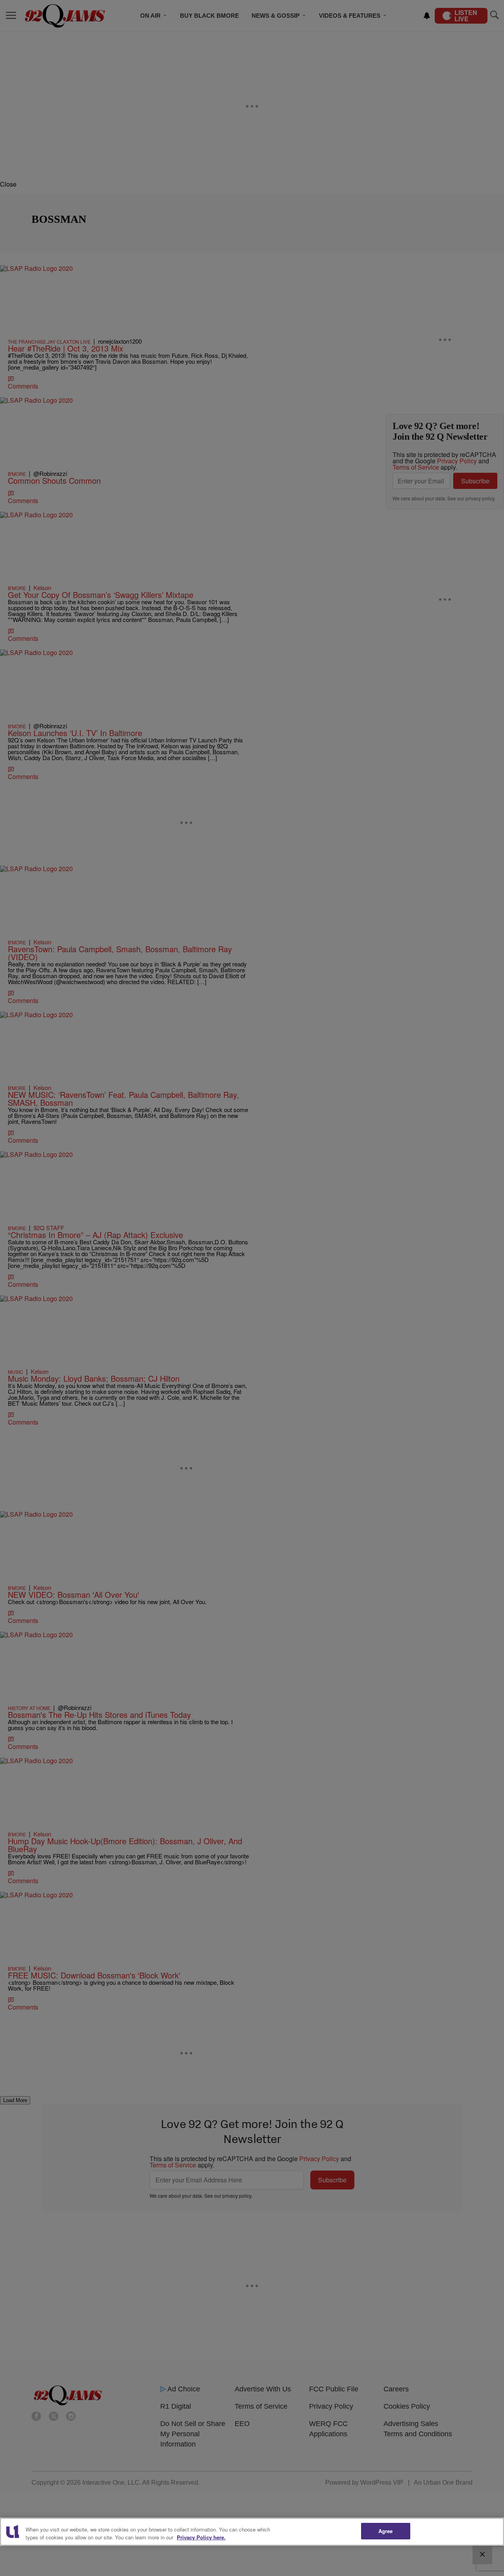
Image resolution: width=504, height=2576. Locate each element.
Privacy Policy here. (201, 2537)
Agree (386, 2531)
